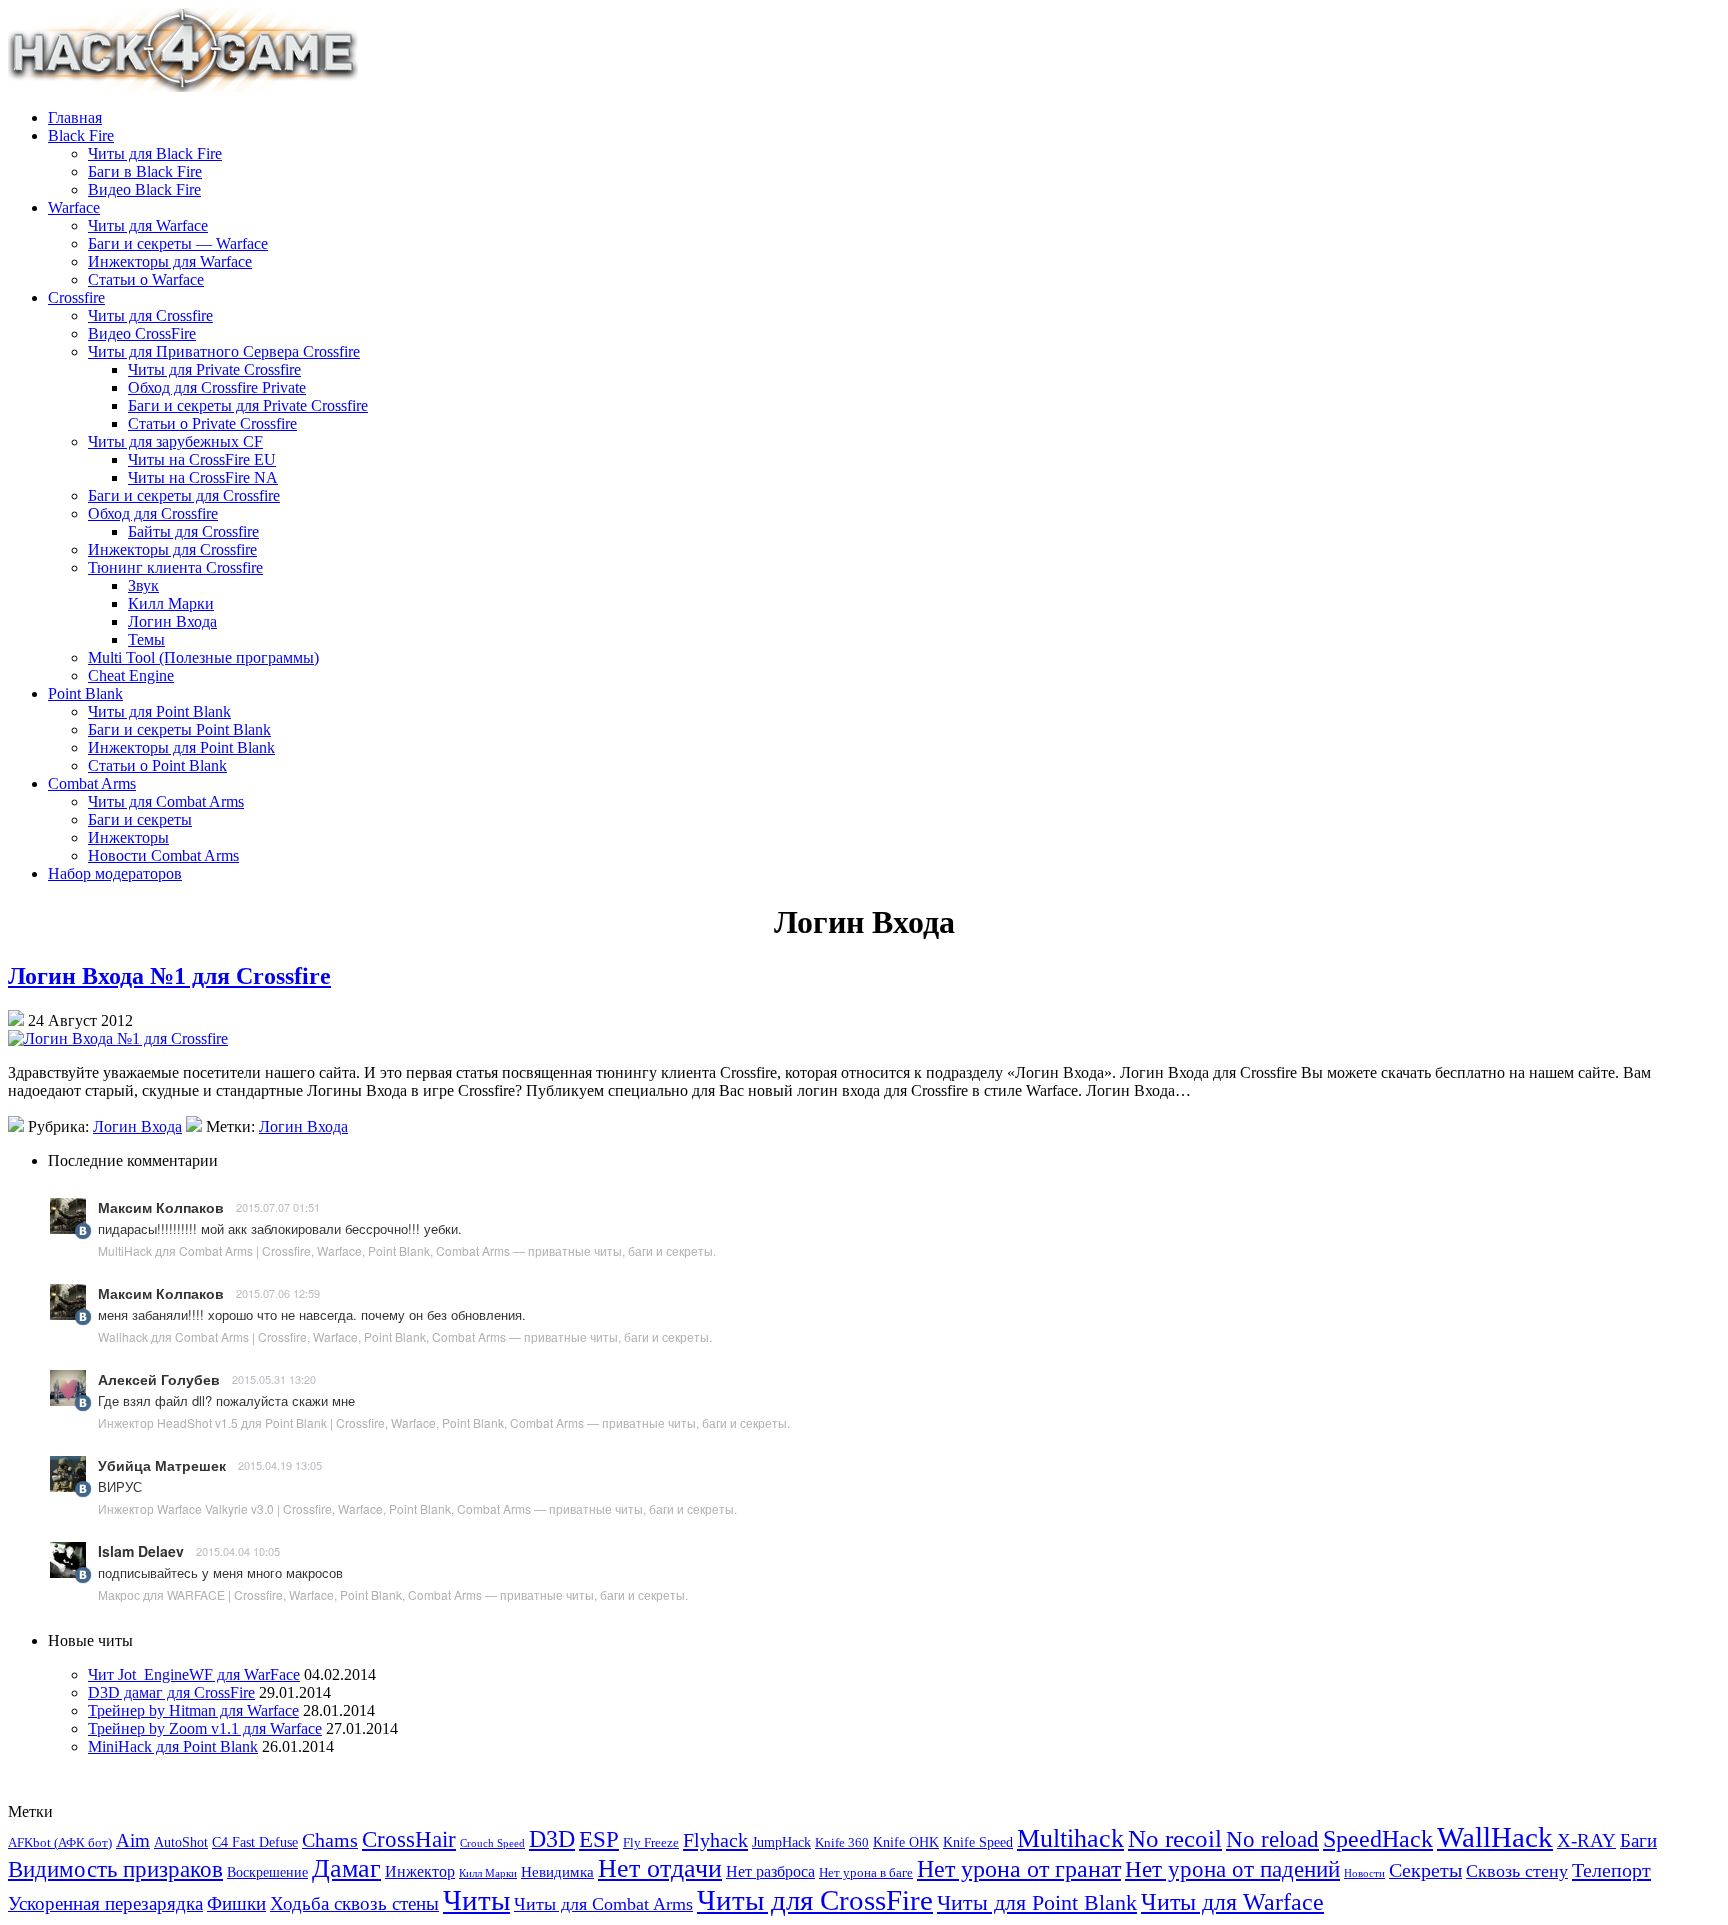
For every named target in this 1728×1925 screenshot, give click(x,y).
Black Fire (81, 135)
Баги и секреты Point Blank (179, 729)
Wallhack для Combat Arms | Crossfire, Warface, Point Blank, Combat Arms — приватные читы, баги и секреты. (405, 1336)
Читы (476, 1900)
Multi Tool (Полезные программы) (203, 657)
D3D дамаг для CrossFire (171, 1692)
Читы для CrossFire (815, 1900)
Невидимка (557, 1872)
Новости (1364, 1873)
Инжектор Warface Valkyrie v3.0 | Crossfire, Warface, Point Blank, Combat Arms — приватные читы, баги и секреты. (417, 1508)
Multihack (1070, 1838)
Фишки (236, 1903)
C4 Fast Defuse (255, 1842)
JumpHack (781, 1842)
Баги (1638, 1840)
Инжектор (420, 1871)
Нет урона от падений (1232, 1869)
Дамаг (346, 1868)
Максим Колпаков (161, 1207)
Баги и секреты (140, 819)
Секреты (1425, 1870)
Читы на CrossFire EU (202, 459)
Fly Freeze (651, 1843)
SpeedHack (1378, 1839)
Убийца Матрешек (162, 1465)
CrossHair (409, 1839)
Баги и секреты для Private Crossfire (248, 405)
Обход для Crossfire (153, 513)
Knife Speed (978, 1842)
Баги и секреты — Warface (178, 243)
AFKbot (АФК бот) (60, 1843)
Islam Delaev (141, 1551)
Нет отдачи (660, 1868)
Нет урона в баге (866, 1873)
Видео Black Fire (144, 189)
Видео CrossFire (142, 333)
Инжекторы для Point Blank (181, 747)
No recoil (1175, 1838)
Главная (75, 117)
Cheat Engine (131, 675)
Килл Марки (171, 603)
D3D (552, 1839)
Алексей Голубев (159, 1379)
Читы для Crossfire (150, 315)
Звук (143, 585)
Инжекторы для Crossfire (172, 549)
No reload (1272, 1839)
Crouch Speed (492, 1843)
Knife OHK (906, 1842)
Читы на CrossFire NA (203, 477)
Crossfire (76, 297)
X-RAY (1586, 1840)
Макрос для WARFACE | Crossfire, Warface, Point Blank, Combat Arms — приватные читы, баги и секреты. (393, 1594)
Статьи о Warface (146, 279)
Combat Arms (92, 783)
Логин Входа (172, 621)
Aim (133, 1840)
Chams (330, 1840)
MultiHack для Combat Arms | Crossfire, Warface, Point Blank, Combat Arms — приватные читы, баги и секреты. (407, 1250)
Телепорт (1611, 1870)
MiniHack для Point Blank (173, 1746)
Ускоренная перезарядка (105, 1903)
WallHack (1495, 1837)
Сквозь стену (1517, 1871)
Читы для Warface (148, 225)
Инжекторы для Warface (170, 261)
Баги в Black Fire (145, 171)
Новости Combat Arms (163, 855)
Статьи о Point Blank (157, 765)
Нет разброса (770, 1871)
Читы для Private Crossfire (214, 369)
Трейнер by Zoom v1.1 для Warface (205, 1728)
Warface (74, 207)
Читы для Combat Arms (166, 801)
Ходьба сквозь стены (354, 1903)
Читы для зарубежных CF (175, 441)
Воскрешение (267, 1872)
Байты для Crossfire (193, 531)
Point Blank (85, 693)
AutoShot (181, 1842)
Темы (146, 639)
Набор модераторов (115, 873)
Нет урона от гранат (1019, 1869)
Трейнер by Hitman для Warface (193, 1710)
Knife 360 (842, 1843)
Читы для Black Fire (155, 153)
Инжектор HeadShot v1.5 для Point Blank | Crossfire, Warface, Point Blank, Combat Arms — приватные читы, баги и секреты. (444, 1422)
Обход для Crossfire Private (217, 387)
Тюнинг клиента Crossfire (175, 567)
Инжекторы (128, 837)
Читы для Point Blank (159, 711)
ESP (599, 1839)
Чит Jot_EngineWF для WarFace (194, 1674)
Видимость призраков (115, 1869)
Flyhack (715, 1840)
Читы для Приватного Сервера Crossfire (224, 351)
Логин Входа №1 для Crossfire (169, 976)
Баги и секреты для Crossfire (184, 495)
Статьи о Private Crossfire (212, 423)
